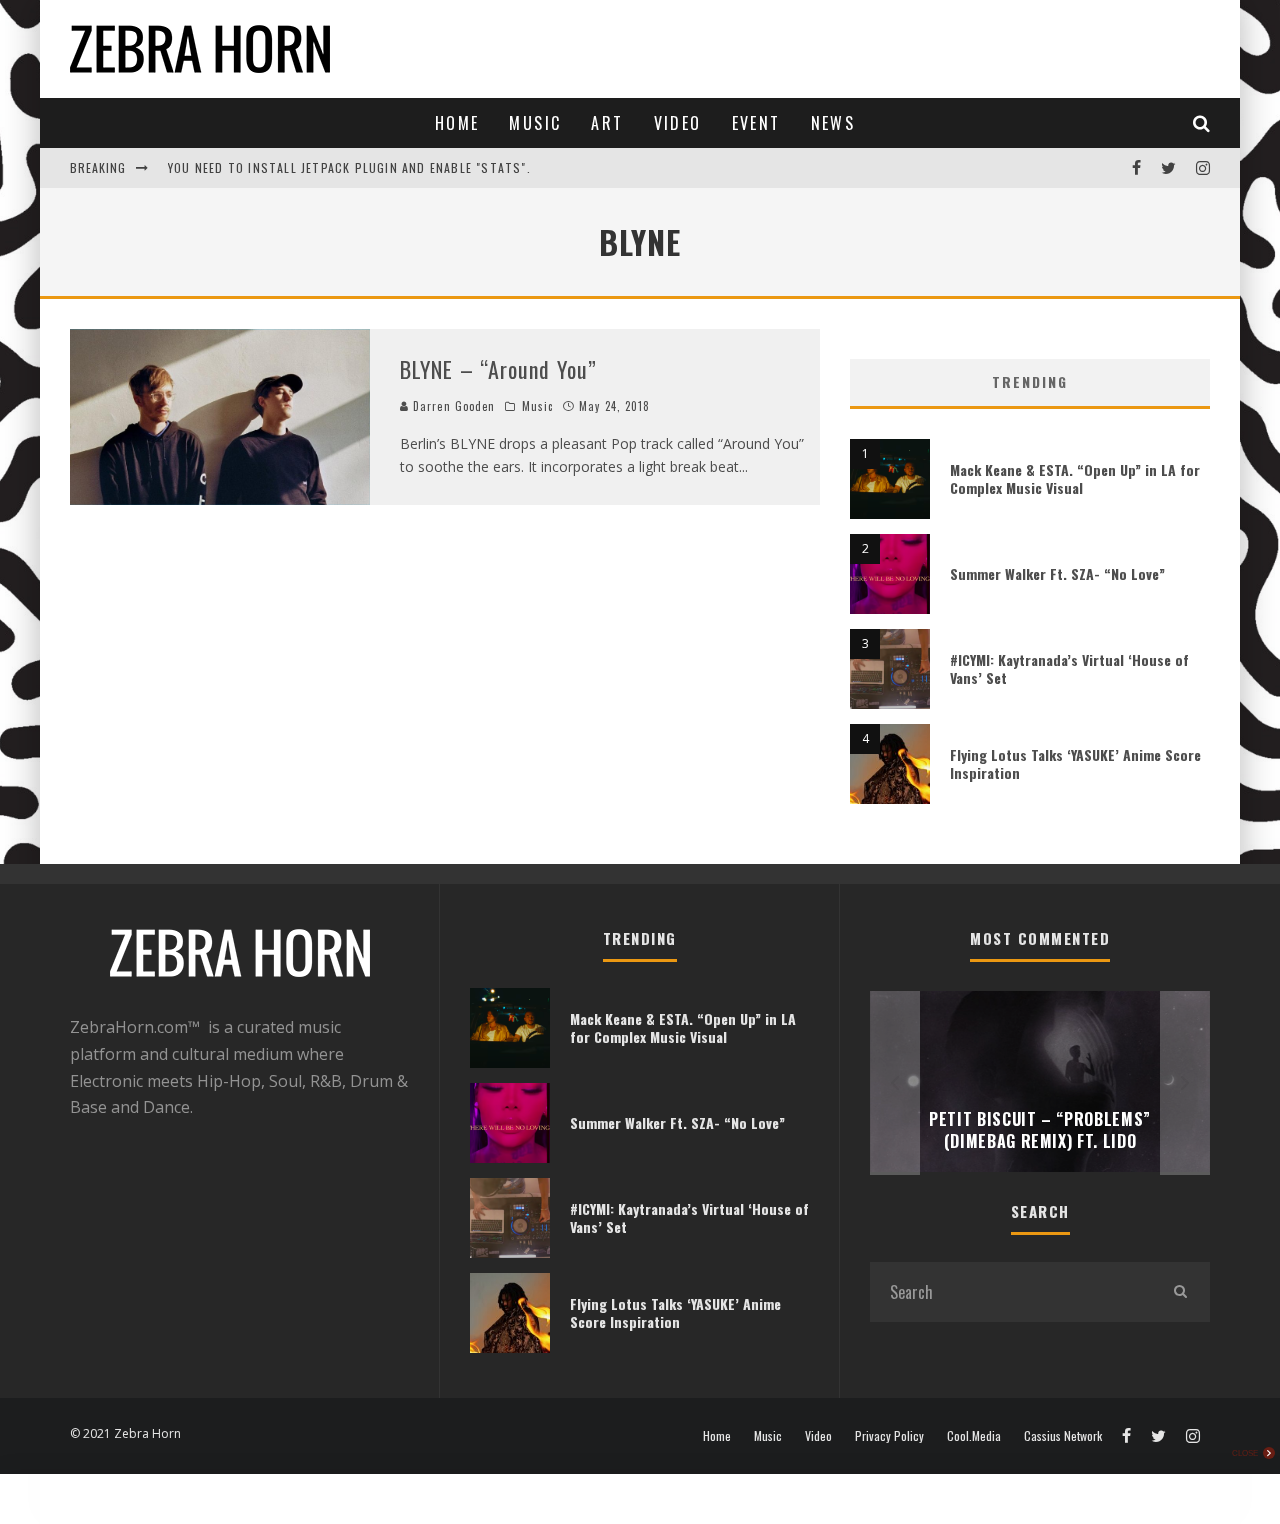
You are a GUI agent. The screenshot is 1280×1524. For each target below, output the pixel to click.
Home (457, 123)
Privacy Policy (889, 1436)
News (833, 123)
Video (678, 123)
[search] (1180, 1292)
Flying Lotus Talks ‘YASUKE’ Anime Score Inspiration (1075, 763)
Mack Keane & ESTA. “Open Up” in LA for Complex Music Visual (1075, 478)
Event (756, 123)
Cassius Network (1063, 1436)
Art (607, 123)
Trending (1030, 381)
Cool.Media (974, 1436)
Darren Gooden (452, 406)
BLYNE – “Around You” (498, 369)
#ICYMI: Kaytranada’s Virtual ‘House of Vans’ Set (1069, 668)
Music (535, 123)
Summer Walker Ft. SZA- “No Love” (1057, 573)
